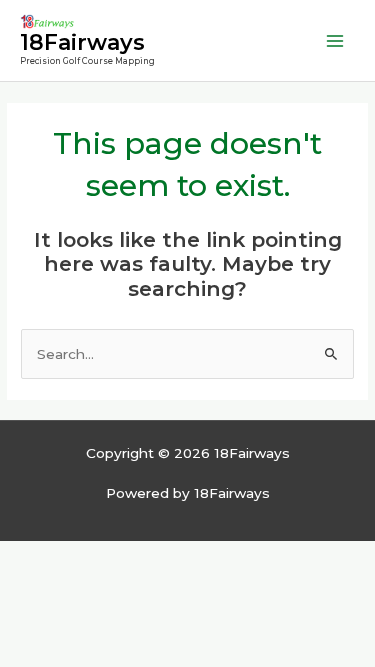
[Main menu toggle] (335, 40)
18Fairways (82, 42)
